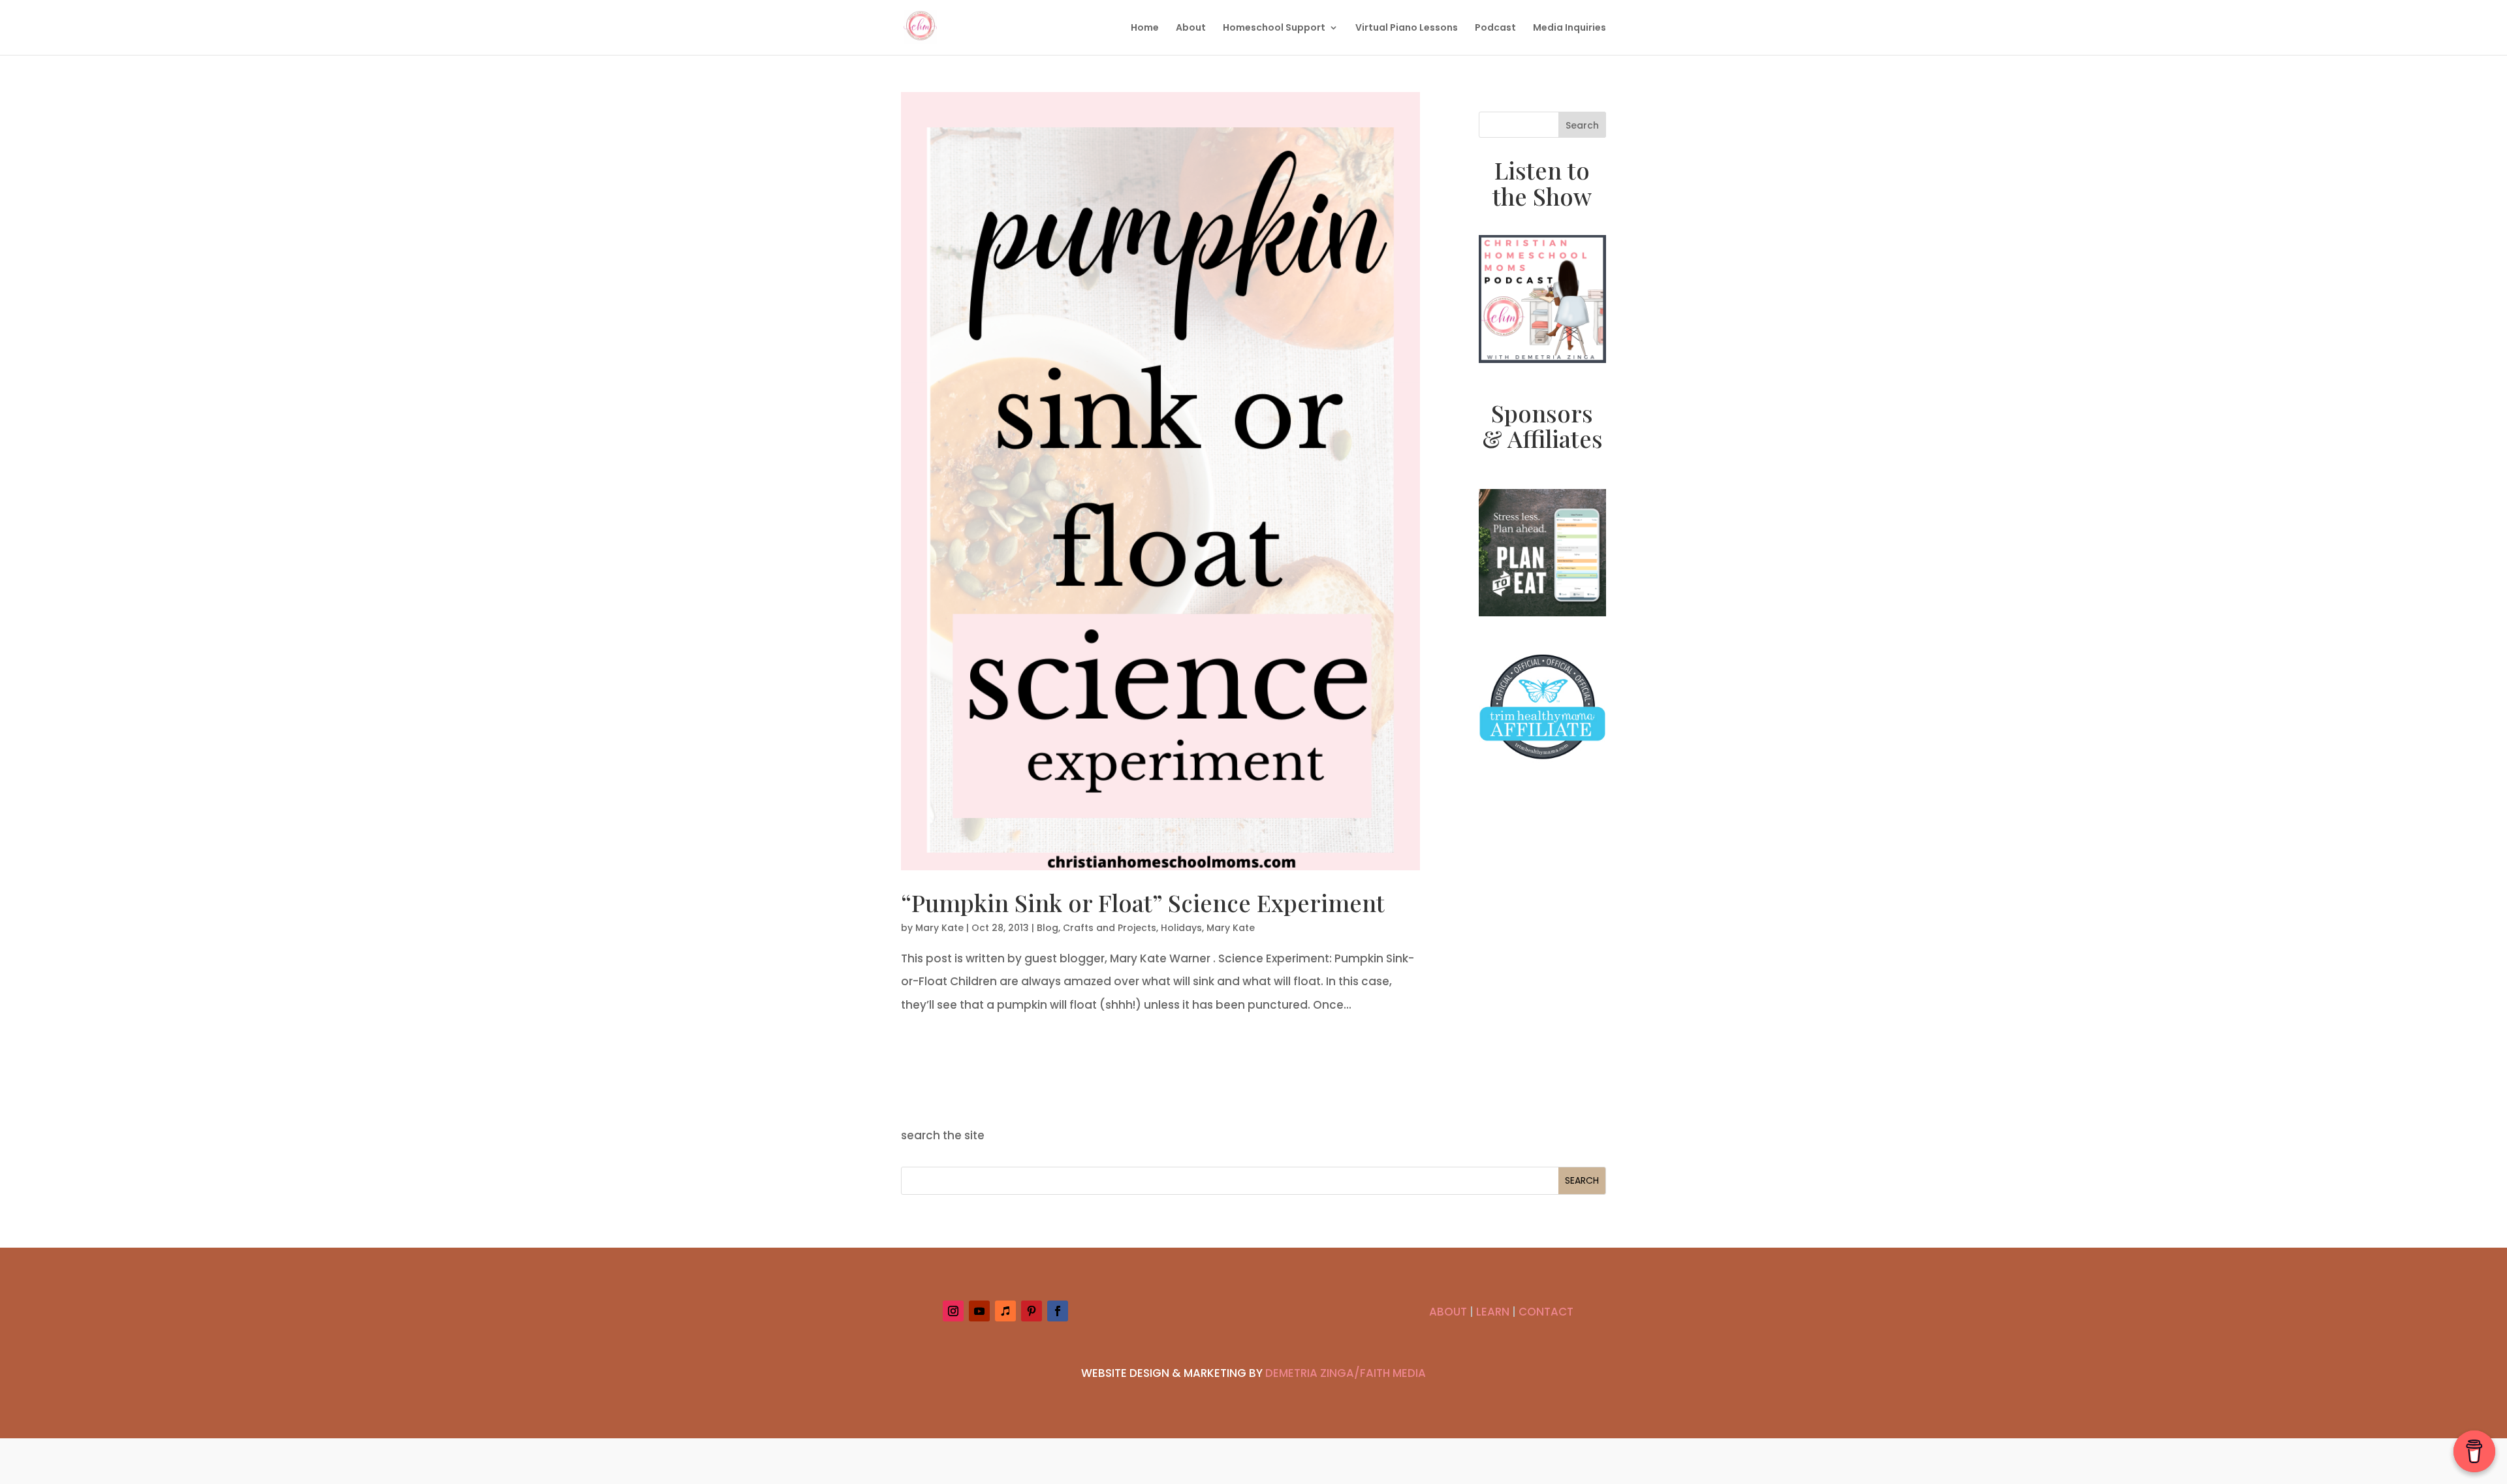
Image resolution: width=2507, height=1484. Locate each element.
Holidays (1181, 928)
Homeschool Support (1274, 28)
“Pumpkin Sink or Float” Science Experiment (1143, 902)
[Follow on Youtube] (979, 1311)
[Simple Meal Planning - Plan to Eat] (1542, 612)
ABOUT (1448, 1312)
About (1191, 28)
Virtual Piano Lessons (1407, 28)
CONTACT (1546, 1312)
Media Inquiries (1569, 28)
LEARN (1493, 1312)
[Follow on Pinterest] (1032, 1311)
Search (1582, 125)
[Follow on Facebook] (1058, 1311)
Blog (1048, 928)
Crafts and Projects (1110, 928)
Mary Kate (939, 928)
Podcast (1495, 28)
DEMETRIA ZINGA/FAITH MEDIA (1346, 1373)
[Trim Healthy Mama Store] (1542, 768)
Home (1145, 28)
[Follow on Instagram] (953, 1311)
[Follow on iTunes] (1005, 1311)
